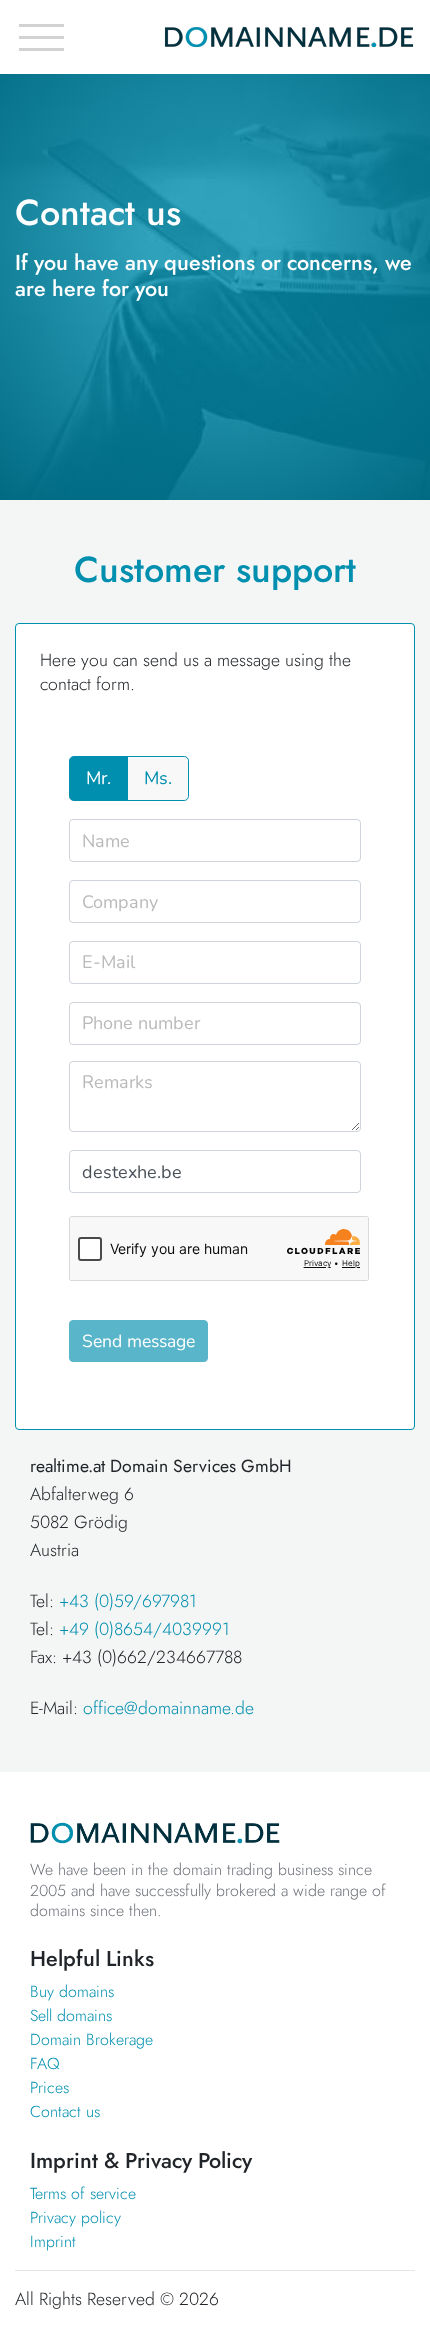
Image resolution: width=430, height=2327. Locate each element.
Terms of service (83, 2193)
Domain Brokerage (91, 2039)
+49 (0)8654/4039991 (144, 1629)
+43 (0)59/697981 (128, 1601)
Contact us (65, 2111)
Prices (49, 2087)
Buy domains (72, 1991)
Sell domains (71, 2015)
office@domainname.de (168, 1708)
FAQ (45, 2063)
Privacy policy (75, 2217)
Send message (138, 1341)
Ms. (158, 778)
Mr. (98, 778)
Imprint (53, 2241)
